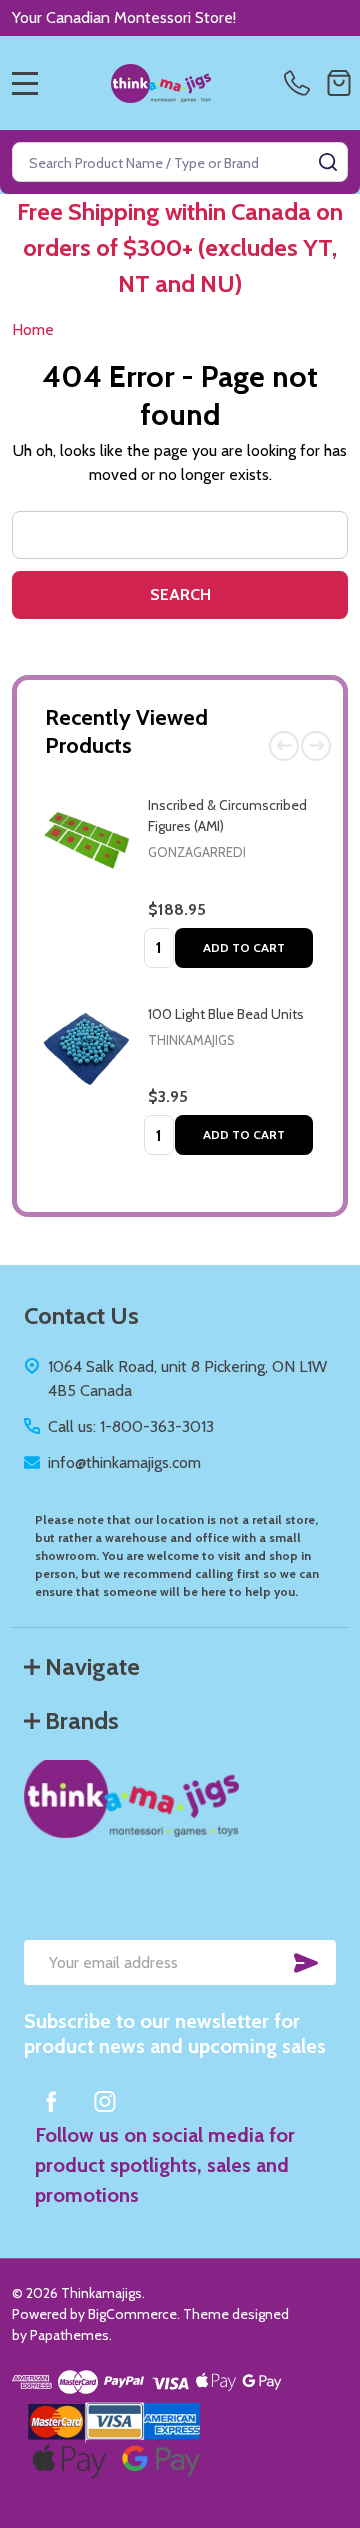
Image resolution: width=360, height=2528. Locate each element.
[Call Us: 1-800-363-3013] (301, 83)
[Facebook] (51, 2101)
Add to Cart (244, 947)
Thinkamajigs (191, 1040)
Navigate (92, 1666)
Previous (284, 746)
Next (316, 746)
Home (33, 329)
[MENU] (25, 83)
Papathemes (69, 2335)
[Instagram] (105, 2101)
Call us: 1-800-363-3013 (131, 1426)
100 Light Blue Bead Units (226, 1014)
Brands (82, 1720)
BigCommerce (132, 2314)
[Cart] (339, 83)
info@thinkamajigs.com (124, 1462)
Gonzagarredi (197, 852)
